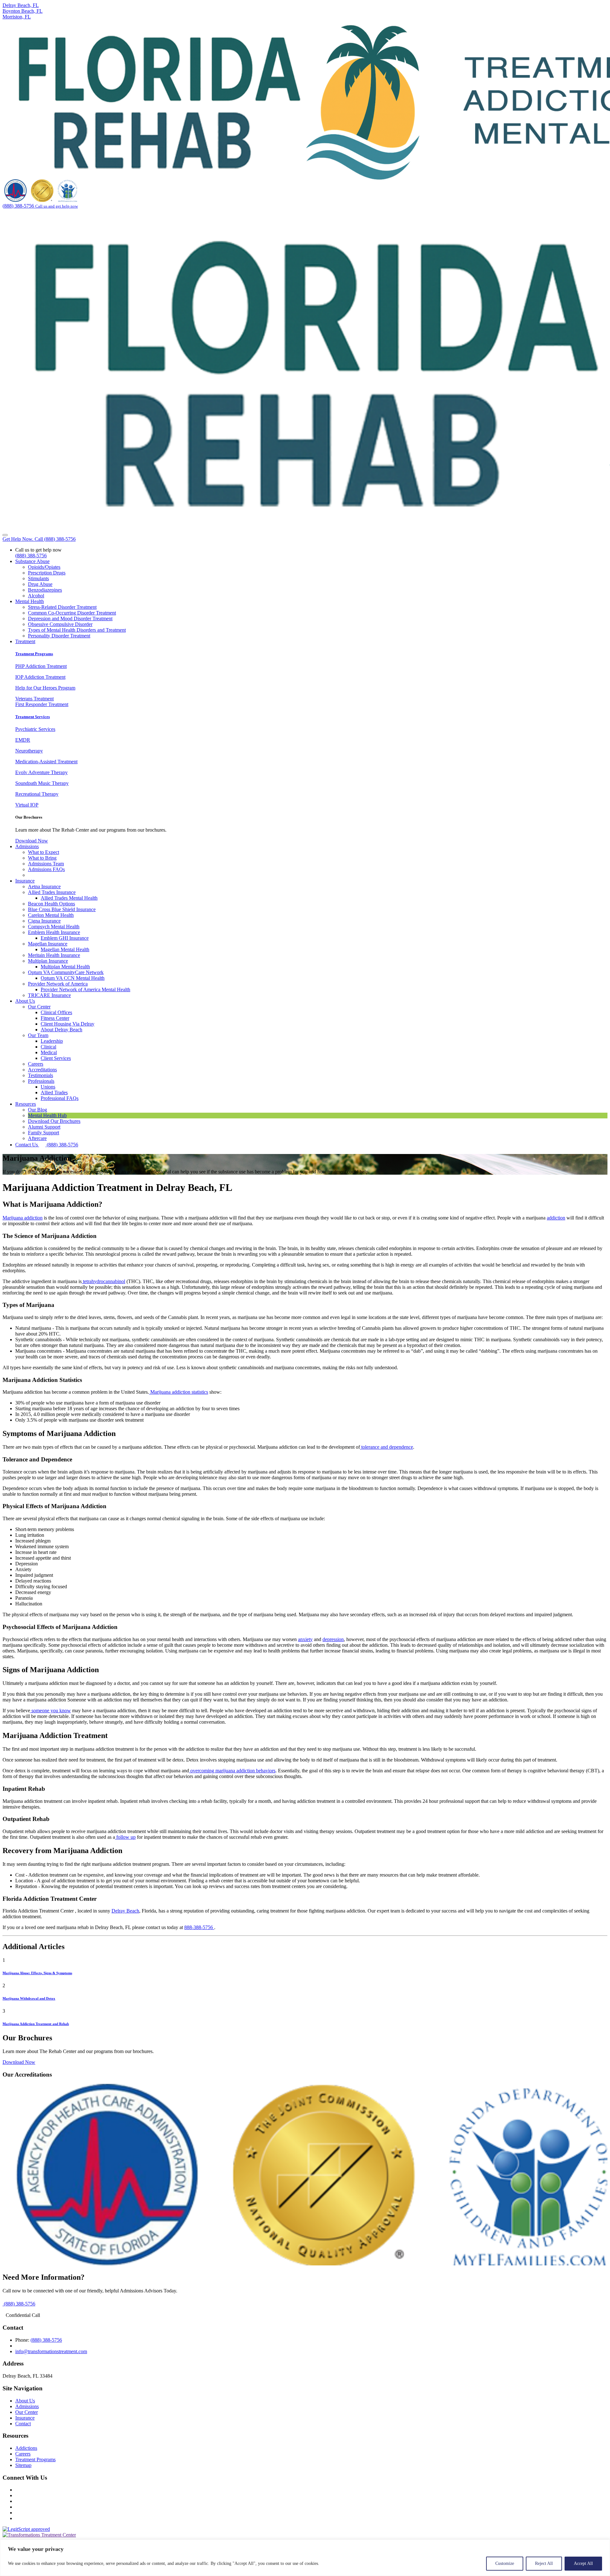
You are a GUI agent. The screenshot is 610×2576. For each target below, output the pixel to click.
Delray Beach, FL (21, 5)
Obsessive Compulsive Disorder (60, 624)
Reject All (544, 2563)
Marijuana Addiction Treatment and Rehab (36, 2024)
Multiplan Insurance (48, 961)
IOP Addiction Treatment (40, 677)
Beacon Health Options (51, 904)
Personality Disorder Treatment (59, 636)
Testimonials (41, 1075)
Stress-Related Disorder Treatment (62, 607)
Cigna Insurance (44, 921)
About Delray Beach (61, 1030)
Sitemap (23, 2465)
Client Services (56, 1058)
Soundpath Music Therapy (42, 783)
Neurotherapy (29, 751)
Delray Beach (125, 1911)
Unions (48, 1087)
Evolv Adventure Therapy (41, 772)
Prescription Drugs (47, 573)
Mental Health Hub (47, 1115)
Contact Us (27, 1145)
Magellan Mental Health (65, 949)
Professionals (41, 1081)
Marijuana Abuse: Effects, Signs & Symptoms (37, 1973)
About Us (25, 1001)
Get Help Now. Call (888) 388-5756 (39, 539)
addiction (556, 1218)
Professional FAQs (60, 1098)
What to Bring (42, 858)
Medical (49, 1052)
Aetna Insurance (44, 886)
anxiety (305, 1639)
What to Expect (44, 852)
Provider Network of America (58, 984)
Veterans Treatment (34, 699)
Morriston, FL (17, 17)
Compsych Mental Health (54, 927)
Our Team (38, 1035)
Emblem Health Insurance (54, 932)
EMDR (23, 740)
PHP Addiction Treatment (41, 666)
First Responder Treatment (42, 704)
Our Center (39, 1007)
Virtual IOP (27, 805)
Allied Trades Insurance (52, 892)
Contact (23, 2424)
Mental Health (30, 601)
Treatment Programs (34, 654)
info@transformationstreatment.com (51, 2351)
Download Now (32, 841)
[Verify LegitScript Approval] (26, 2529)
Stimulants (38, 578)
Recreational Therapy (37, 794)
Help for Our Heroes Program (45, 688)
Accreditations (42, 1070)
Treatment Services (33, 717)
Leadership (52, 1041)
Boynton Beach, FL (23, 11)
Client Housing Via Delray (68, 1024)
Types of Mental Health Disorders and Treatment (77, 630)
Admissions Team (46, 864)
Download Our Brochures (54, 1121)
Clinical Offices (56, 1012)
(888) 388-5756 (31, 556)
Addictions (26, 2448)
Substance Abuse (32, 561)
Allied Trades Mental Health (69, 898)
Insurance (25, 881)
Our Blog (37, 1110)
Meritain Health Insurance (54, 955)
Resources (26, 1104)
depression (333, 1639)
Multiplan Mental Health (65, 967)
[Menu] (5, 535)
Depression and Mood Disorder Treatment (70, 618)
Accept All (583, 2563)
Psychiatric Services (35, 729)
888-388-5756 (199, 1927)
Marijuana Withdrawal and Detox (29, 1998)
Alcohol (36, 596)
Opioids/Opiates (44, 567)
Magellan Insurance (48, 944)
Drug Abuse (40, 584)
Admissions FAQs (46, 869)
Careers (36, 1064)
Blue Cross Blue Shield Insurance (62, 909)
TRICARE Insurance (49, 995)
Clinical (48, 1047)
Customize (505, 2563)
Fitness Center (55, 1018)
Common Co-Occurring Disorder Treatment (72, 613)
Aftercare (37, 1138)
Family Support (44, 1133)
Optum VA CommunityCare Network (66, 972)
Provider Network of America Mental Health (85, 989)
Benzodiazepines (45, 590)
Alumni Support (44, 1127)
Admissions (27, 846)
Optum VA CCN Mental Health (73, 978)
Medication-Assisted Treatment (46, 762)
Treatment (25, 641)
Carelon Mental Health (51, 915)
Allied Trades (54, 1092)
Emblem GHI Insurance (65, 938)
